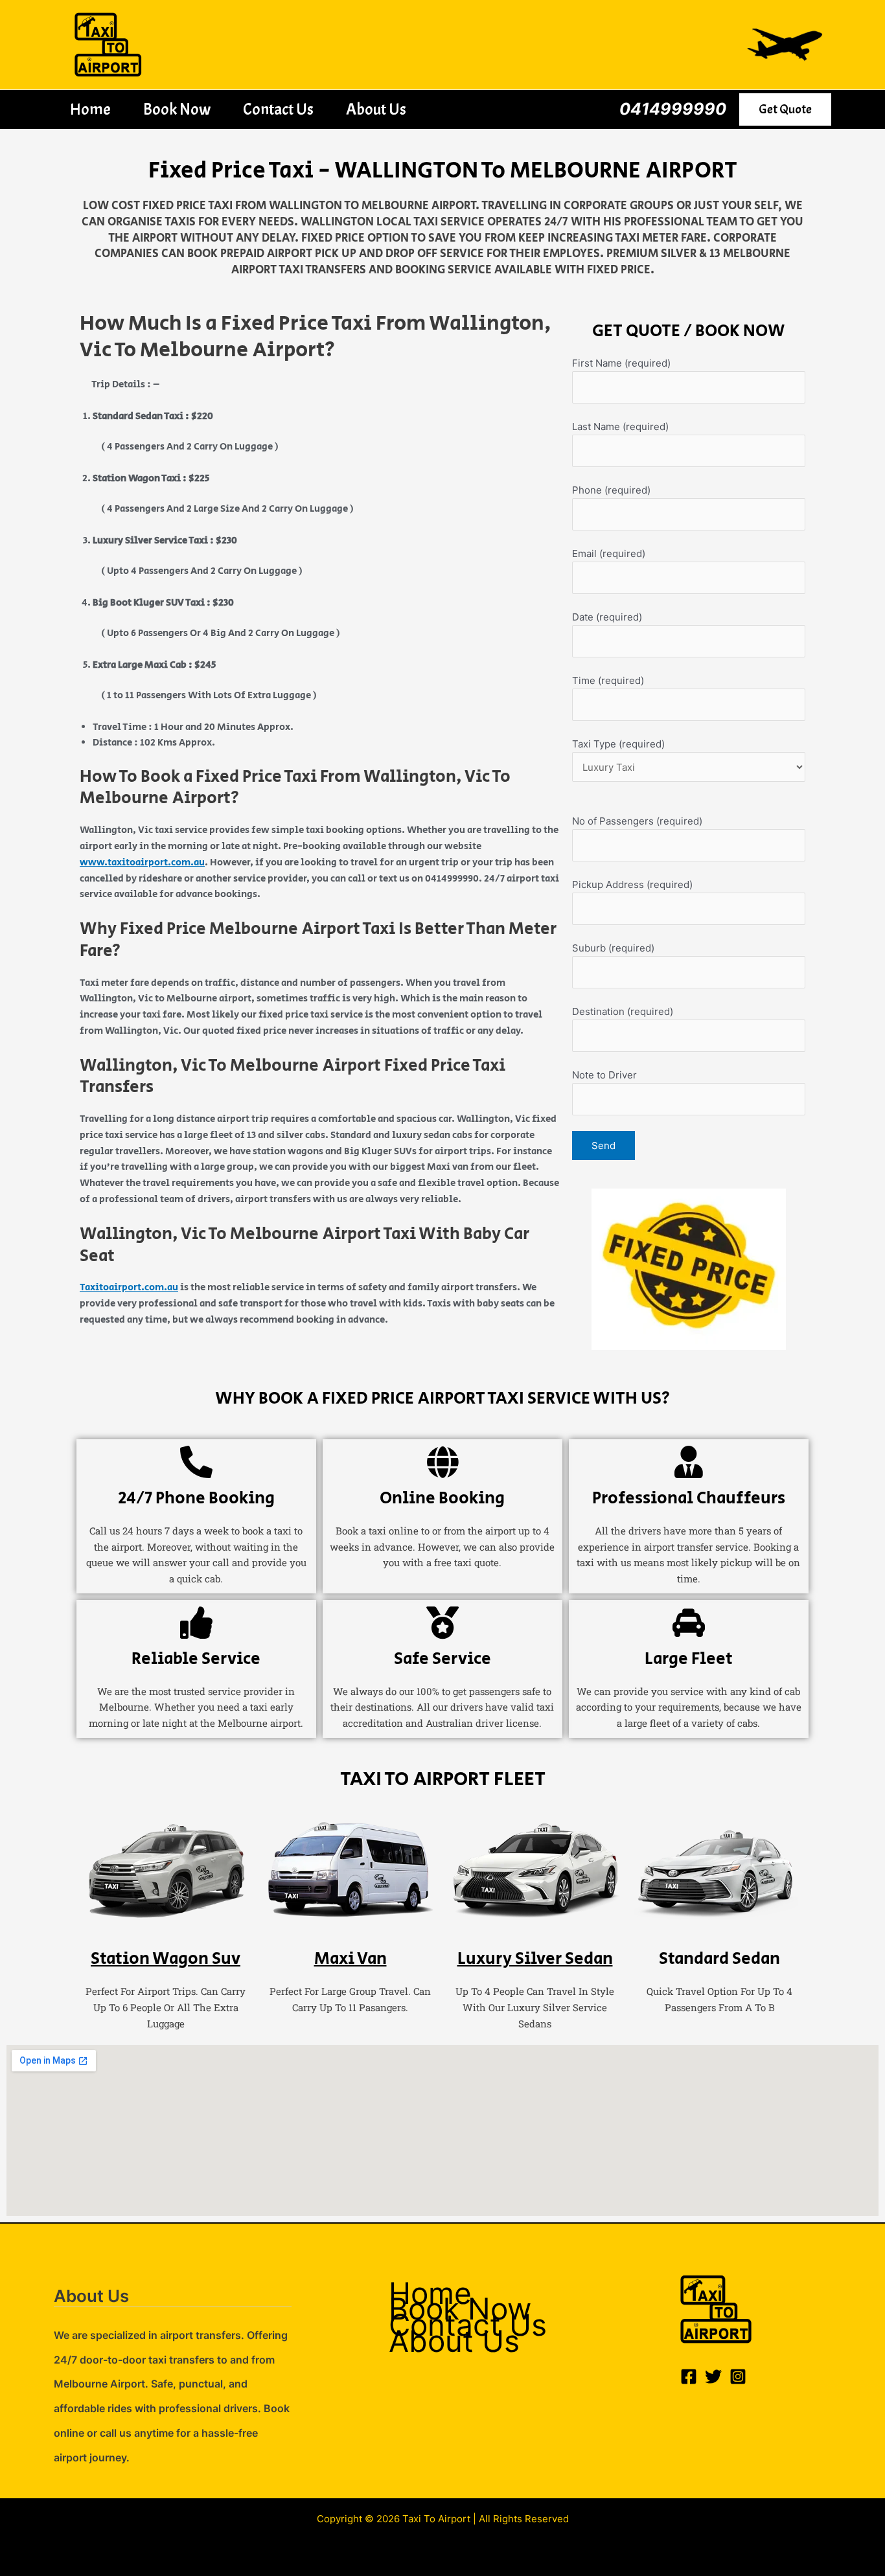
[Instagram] (738, 2377)
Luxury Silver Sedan (535, 1959)
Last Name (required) (620, 427)
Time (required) (608, 680)
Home (90, 109)
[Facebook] (689, 2377)
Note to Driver (604, 1075)
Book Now (177, 109)
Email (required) (609, 553)
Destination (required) (623, 1011)
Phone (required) (611, 490)
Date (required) (607, 617)
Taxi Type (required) (618, 744)
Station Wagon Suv (166, 1959)
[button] (785, 109)
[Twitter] (713, 2377)
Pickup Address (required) (632, 884)
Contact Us (278, 109)
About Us (376, 109)
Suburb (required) (613, 948)
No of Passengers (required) (637, 821)
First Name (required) (621, 363)
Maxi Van (351, 1959)
